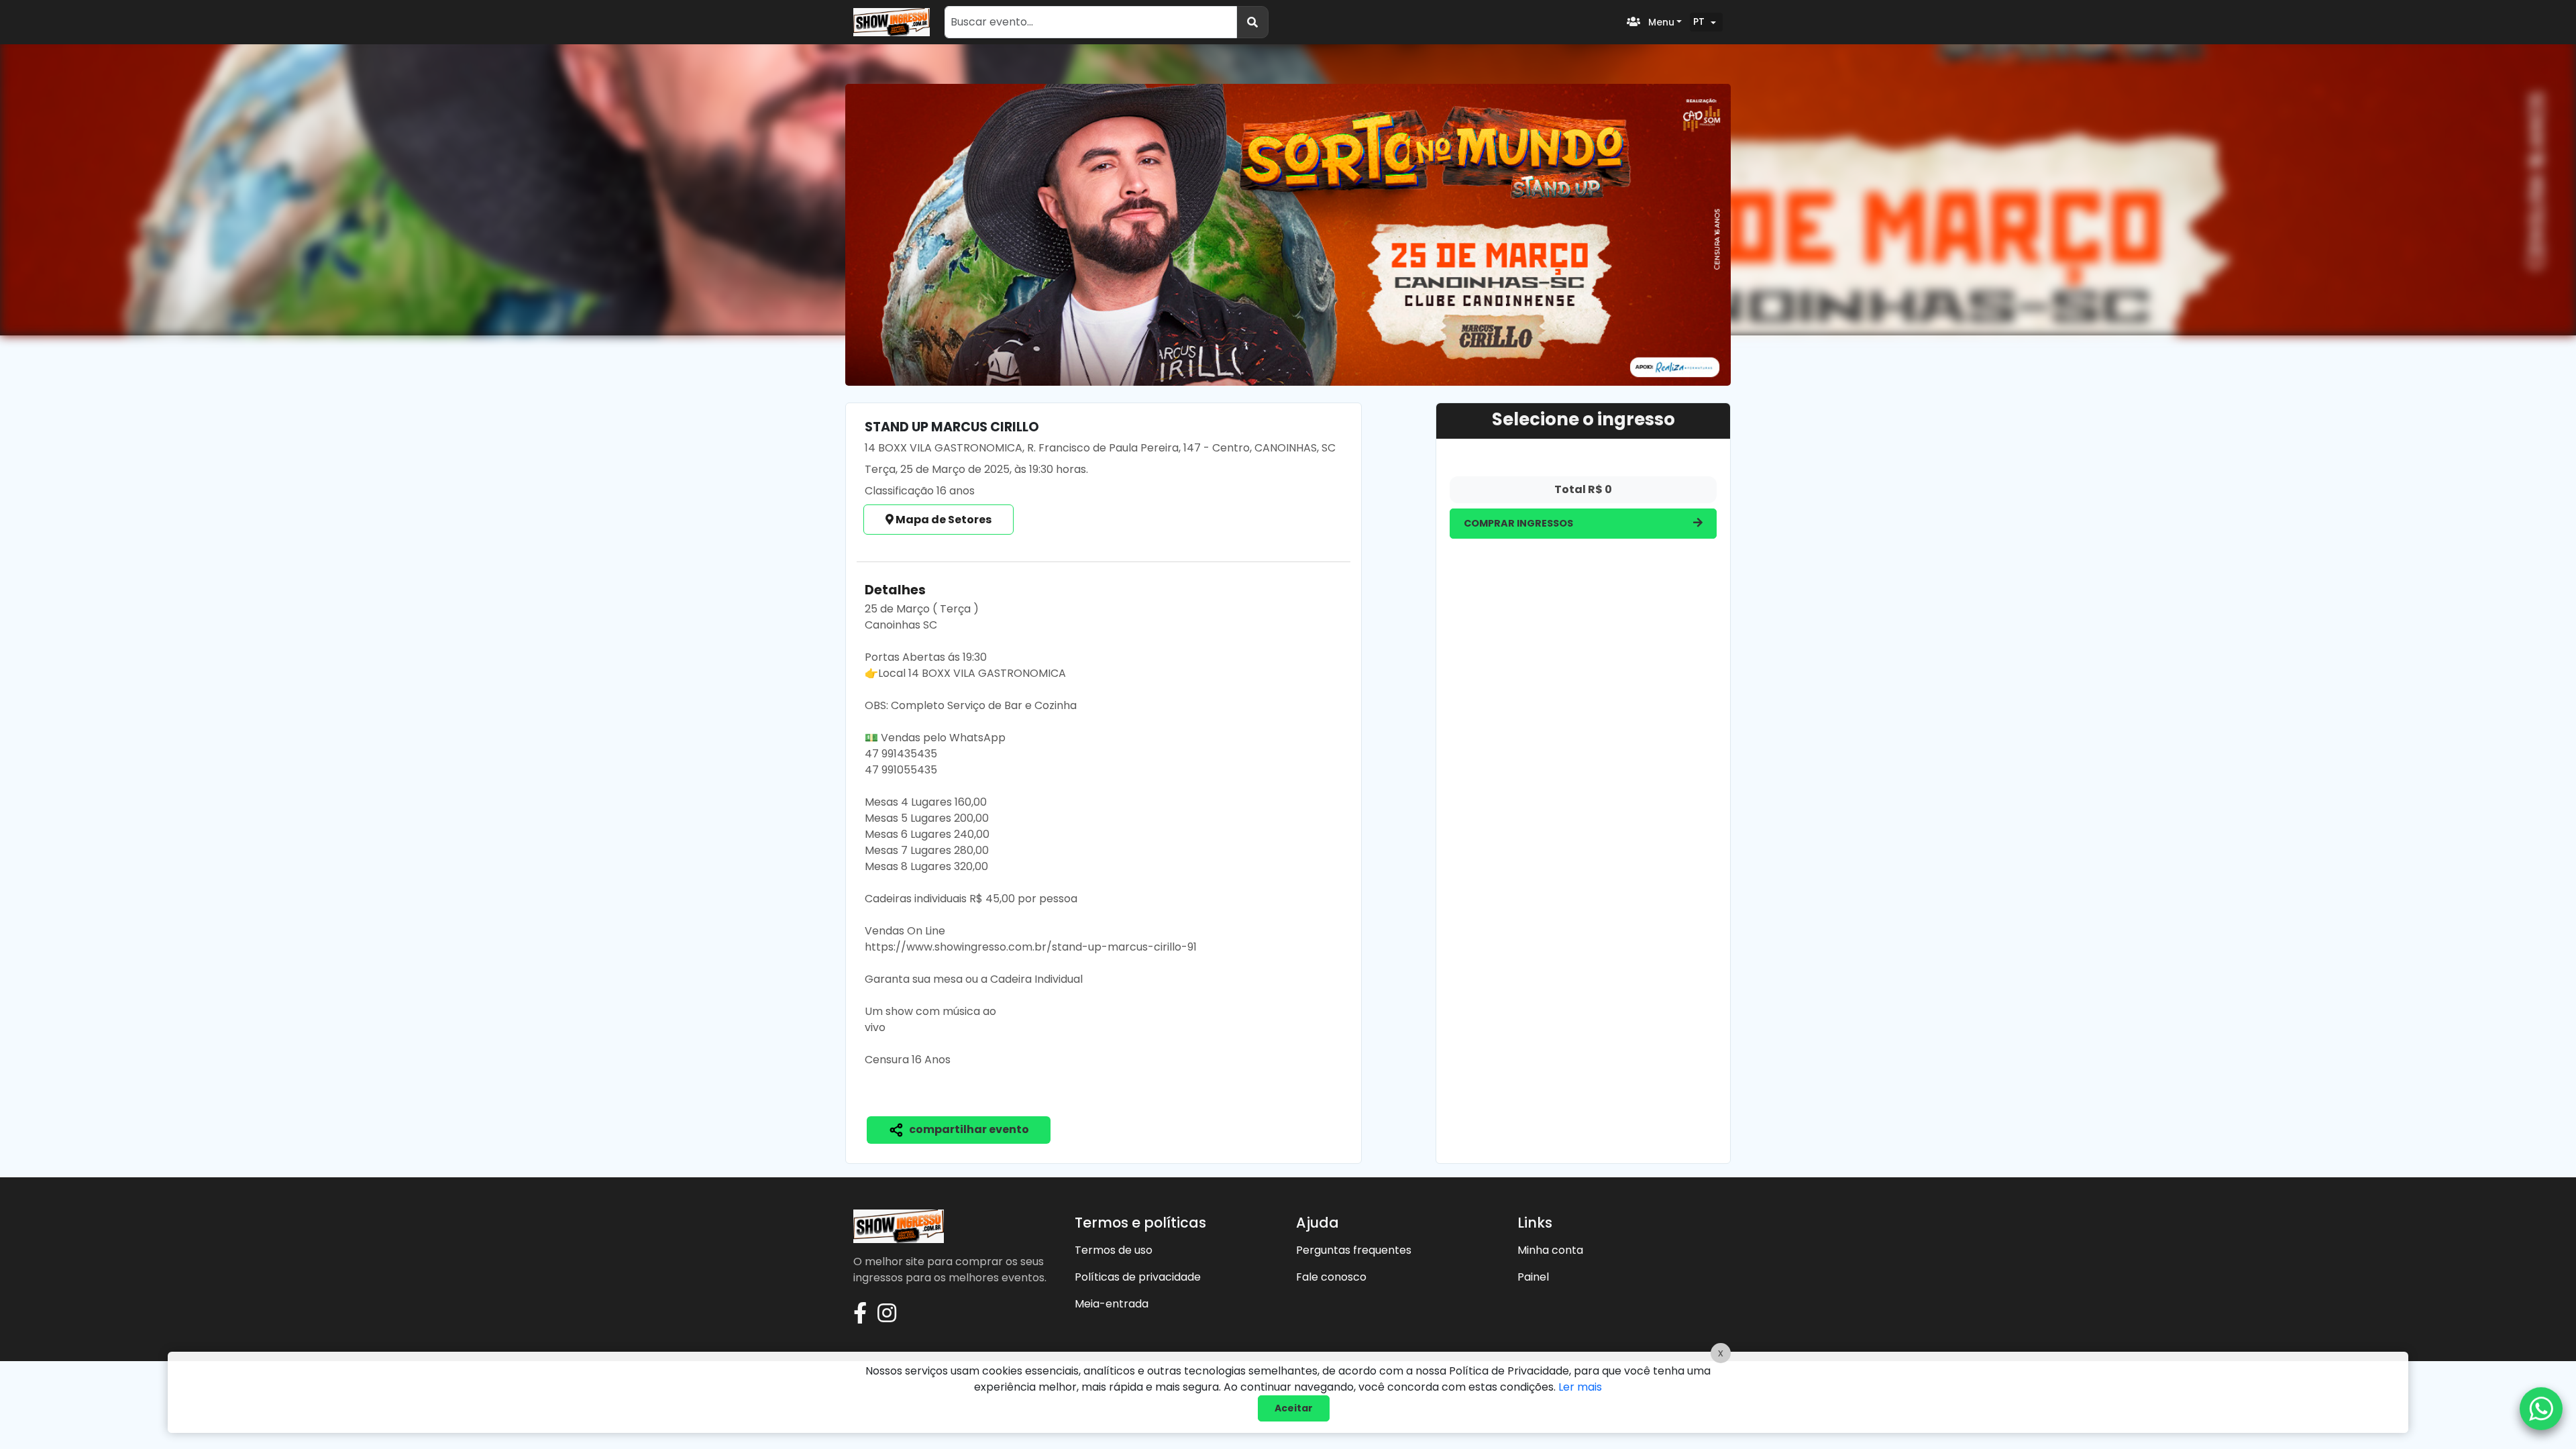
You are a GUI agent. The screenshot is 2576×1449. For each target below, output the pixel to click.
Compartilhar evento (968, 1129)
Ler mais (1580, 1387)
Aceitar (1294, 1408)
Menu (1660, 22)
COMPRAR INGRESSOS (1518, 523)
